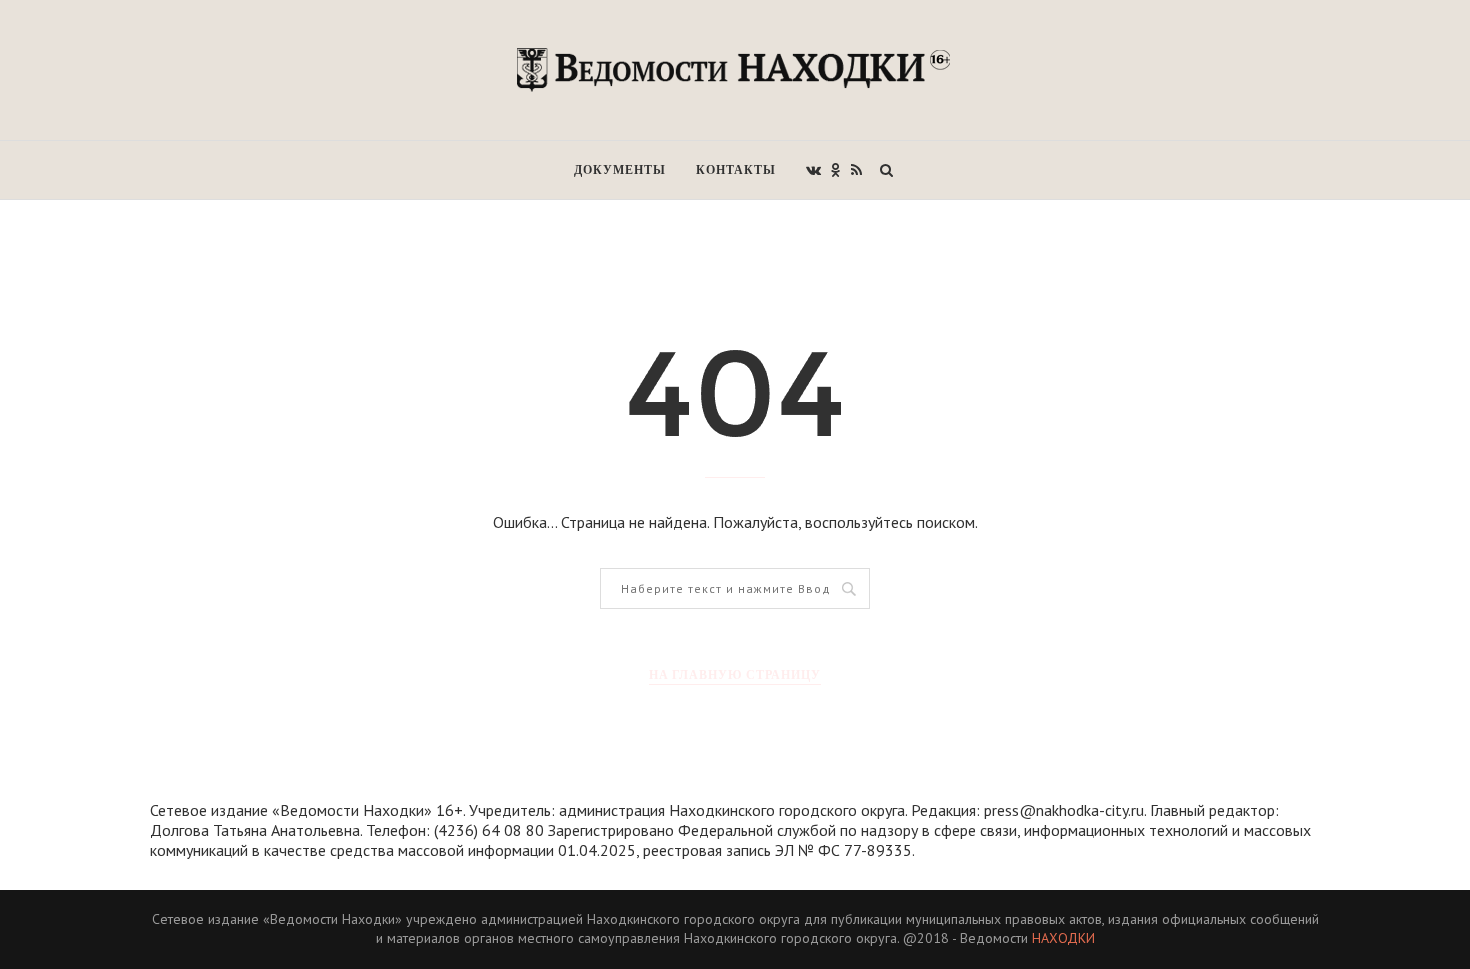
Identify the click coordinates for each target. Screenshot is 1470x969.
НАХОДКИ (1063, 938)
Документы (620, 169)
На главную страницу (735, 674)
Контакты (736, 169)
